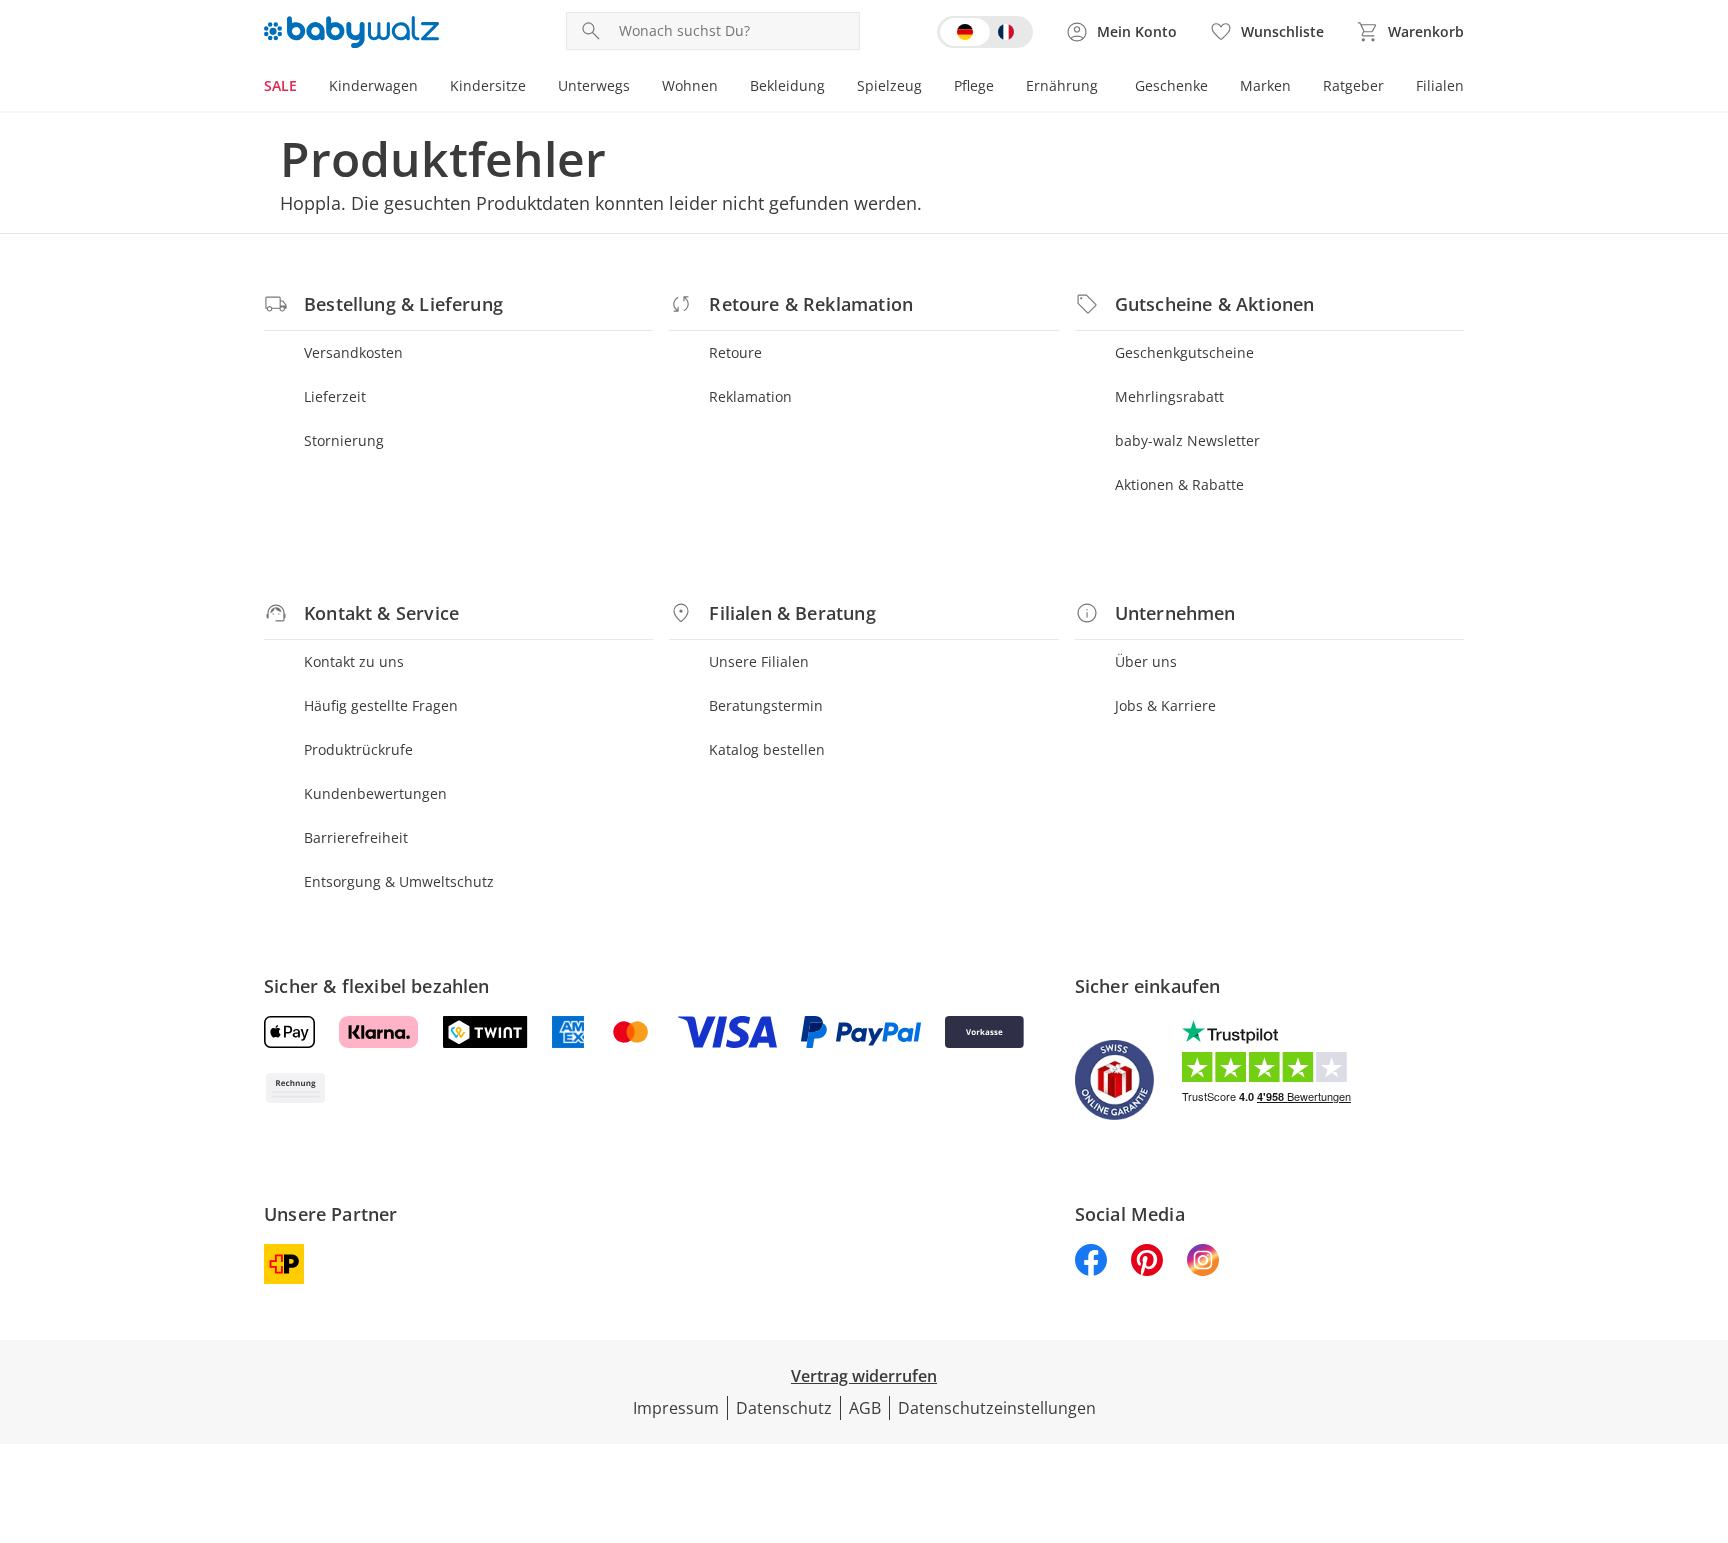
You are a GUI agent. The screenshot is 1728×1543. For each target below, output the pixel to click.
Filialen (1440, 85)
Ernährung (1062, 85)
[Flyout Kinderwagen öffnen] (426, 88)
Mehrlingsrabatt (1169, 396)
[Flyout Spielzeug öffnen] (930, 88)
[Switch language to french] (985, 32)
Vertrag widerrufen (864, 1376)
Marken (1265, 85)
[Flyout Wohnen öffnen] (726, 88)
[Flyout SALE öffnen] (305, 88)
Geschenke (1171, 85)
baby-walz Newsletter (1187, 440)
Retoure (735, 352)
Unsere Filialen (759, 661)
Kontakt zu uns (354, 661)
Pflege (974, 85)
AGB (865, 1408)
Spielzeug (889, 85)
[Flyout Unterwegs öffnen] (638, 88)
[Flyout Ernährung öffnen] (1106, 88)
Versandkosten (353, 352)
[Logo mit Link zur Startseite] (351, 32)
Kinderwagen (373, 85)
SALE (280, 85)
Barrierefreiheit (356, 837)
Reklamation (750, 396)
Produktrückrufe (358, 749)
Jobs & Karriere (1165, 705)
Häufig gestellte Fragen (381, 705)
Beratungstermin (766, 705)
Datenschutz (784, 1408)
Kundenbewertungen (375, 793)
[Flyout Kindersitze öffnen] (534, 88)
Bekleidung (787, 85)
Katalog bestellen (767, 749)
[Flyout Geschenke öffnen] (1216, 88)
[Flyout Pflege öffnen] (1002, 88)
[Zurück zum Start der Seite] (1704, 1399)
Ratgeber (1353, 85)
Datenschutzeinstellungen (997, 1408)
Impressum (676, 1408)
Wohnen (690, 85)
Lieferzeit (335, 396)
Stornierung (344, 440)
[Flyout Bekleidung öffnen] (833, 88)
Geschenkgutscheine (1184, 352)
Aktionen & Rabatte (1179, 484)
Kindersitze (488, 85)
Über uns (1146, 661)
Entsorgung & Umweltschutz (399, 881)
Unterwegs (594, 85)
